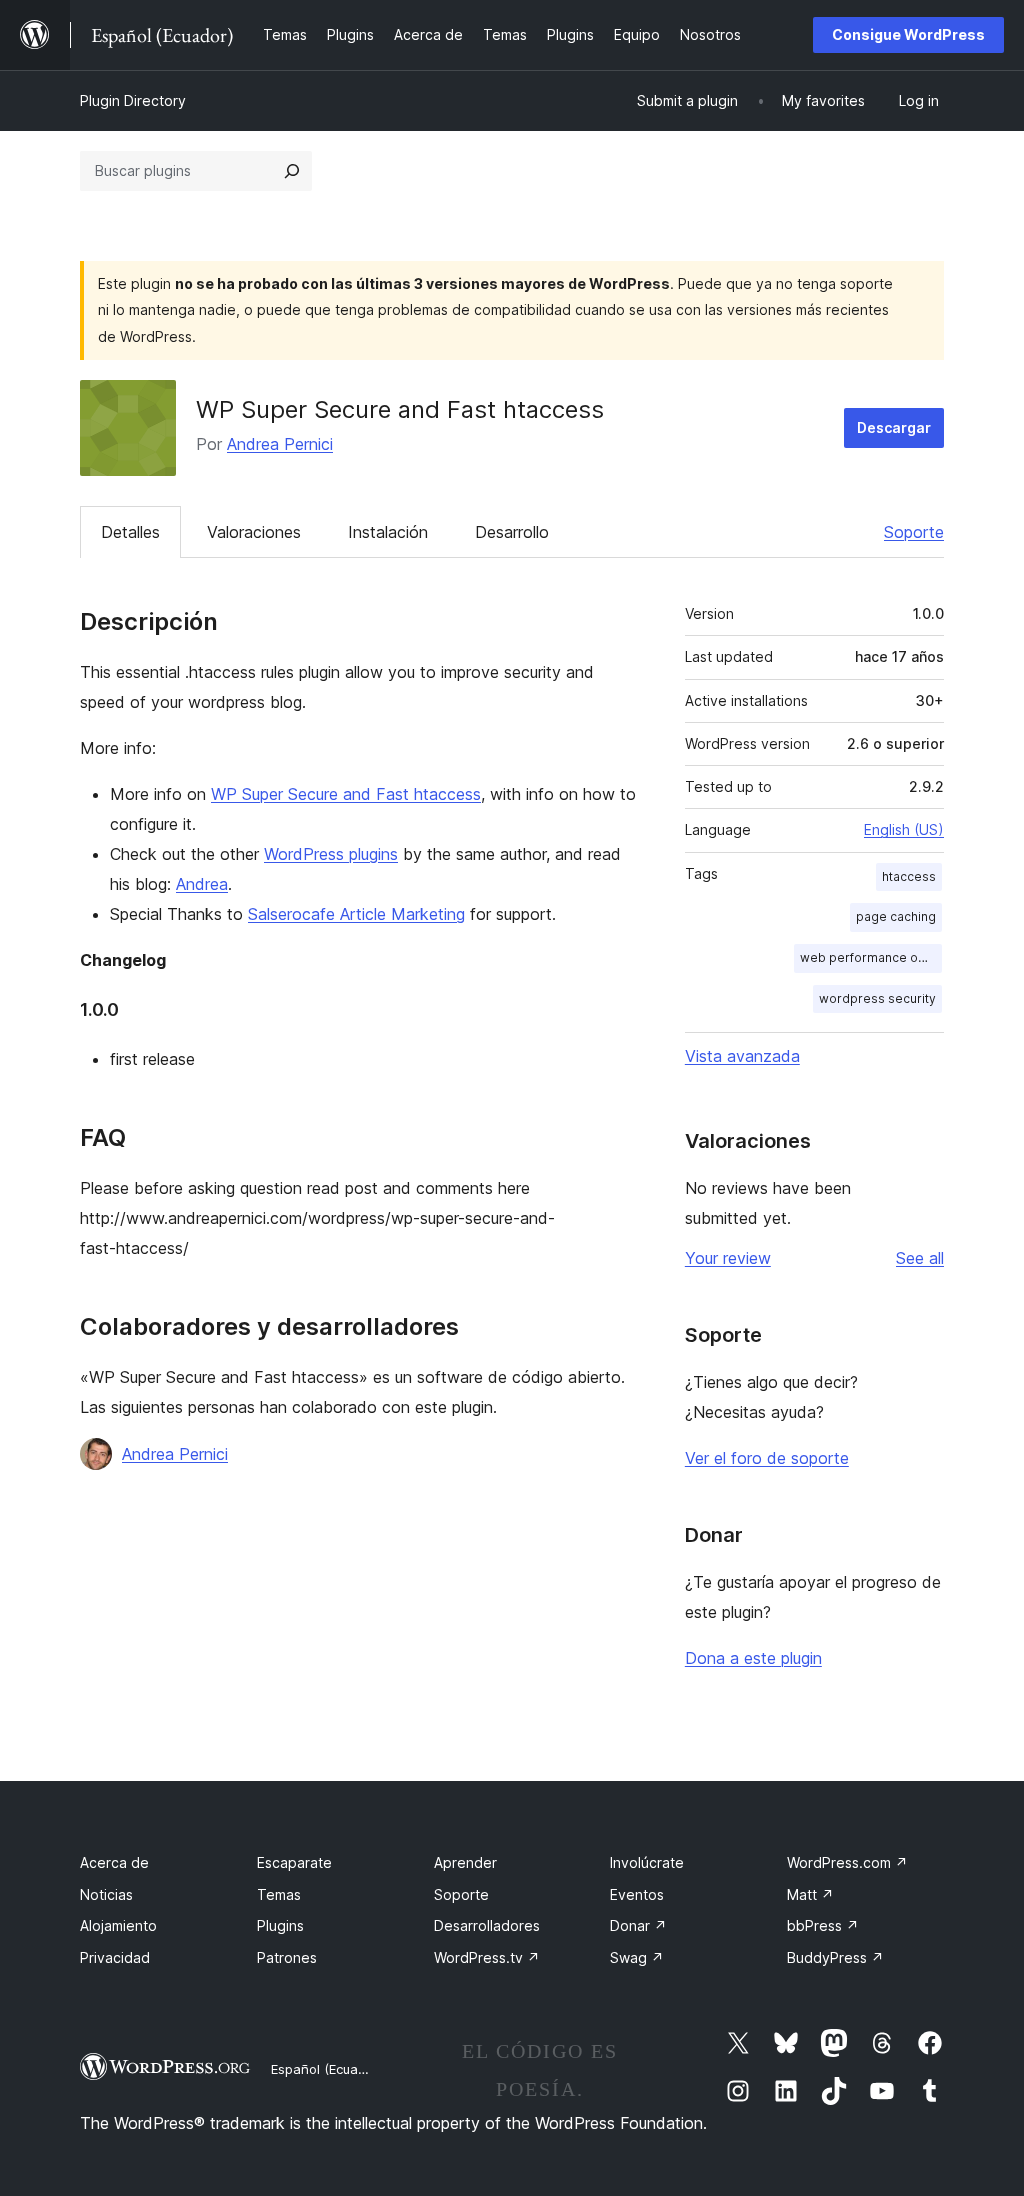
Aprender (465, 1862)
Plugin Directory (133, 100)
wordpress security (877, 998)
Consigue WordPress (908, 34)
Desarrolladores (487, 1925)
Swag (637, 1957)
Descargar (894, 427)
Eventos (637, 1894)
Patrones (287, 1957)
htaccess (909, 876)
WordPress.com (847, 1862)
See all (920, 1258)
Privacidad (115, 1957)
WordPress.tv (487, 1957)
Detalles (130, 532)
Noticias (106, 1894)
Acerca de (114, 1862)
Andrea (202, 884)
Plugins (280, 1925)
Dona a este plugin (753, 1658)
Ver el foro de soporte (767, 1458)
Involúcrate (647, 1862)
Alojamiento (118, 1925)
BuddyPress (835, 1957)
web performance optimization (871, 957)
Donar (638, 1925)
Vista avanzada (742, 1056)
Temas (279, 1894)
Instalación (388, 532)
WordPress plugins (331, 854)
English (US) (904, 829)
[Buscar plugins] (292, 171)
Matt (810, 1894)
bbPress (823, 1925)
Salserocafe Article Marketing (356, 914)
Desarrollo (512, 532)
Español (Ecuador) (327, 2069)
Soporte (914, 532)
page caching (896, 916)
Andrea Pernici (280, 444)
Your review (728, 1258)
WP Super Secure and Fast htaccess (346, 794)
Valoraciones (254, 532)
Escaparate (294, 1862)
